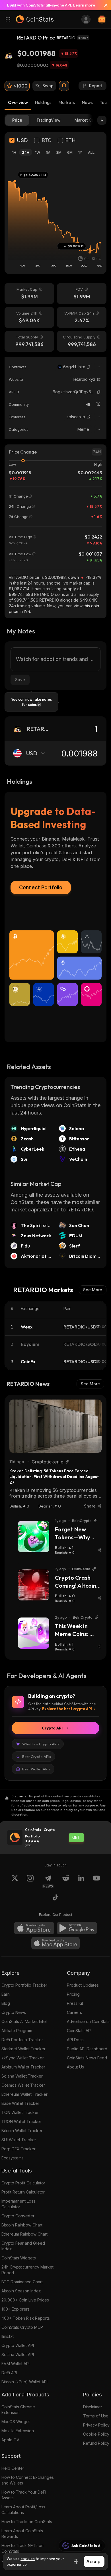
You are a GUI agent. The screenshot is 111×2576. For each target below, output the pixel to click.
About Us (75, 2067)
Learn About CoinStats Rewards (22, 2534)
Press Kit (75, 2003)
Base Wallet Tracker (20, 2103)
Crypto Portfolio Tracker (24, 1985)
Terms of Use (96, 2416)
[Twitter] (98, 404)
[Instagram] (30, 1881)
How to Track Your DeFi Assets (24, 2495)
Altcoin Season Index (21, 2291)
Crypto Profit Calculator (23, 2183)
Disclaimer (93, 2407)
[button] (89, 367)
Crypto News (14, 2012)
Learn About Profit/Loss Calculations (23, 2510)
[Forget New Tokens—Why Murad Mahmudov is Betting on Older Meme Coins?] (34, 1537)
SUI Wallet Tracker (19, 2140)
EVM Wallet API (16, 2364)
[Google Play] (77, 1928)
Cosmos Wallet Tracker (23, 2085)
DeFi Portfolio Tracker (22, 2040)
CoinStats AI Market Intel (24, 2021)
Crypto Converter (18, 2216)
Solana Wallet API (18, 2354)
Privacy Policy (96, 2425)
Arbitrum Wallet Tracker (23, 2067)
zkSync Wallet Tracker (23, 2058)
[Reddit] (66, 1881)
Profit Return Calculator (23, 2192)
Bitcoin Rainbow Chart (22, 2225)
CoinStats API (79, 2031)
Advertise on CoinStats (88, 2021)
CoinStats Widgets (19, 2258)
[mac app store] (55, 1943)
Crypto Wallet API (18, 2345)
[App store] (34, 1928)
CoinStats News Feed (87, 2058)
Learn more (84, 5)
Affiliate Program (17, 2031)
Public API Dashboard (87, 2049)
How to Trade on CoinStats (27, 2522)
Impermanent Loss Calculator (18, 2204)
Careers (74, 2012)
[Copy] (89, 367)
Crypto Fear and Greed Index (23, 2246)
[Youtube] (96, 1881)
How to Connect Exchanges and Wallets (28, 2480)
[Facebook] (55, 1898)
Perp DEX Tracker (18, 2149)
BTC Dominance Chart (22, 2282)
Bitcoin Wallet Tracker (22, 2131)
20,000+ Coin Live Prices (25, 2300)
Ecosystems (13, 2158)
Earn (6, 1994)
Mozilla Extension (18, 2431)
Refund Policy (96, 2443)
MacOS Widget (16, 2422)
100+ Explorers (16, 2309)
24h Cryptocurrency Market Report (27, 2270)
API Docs (75, 2040)
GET (76, 1837)
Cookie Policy (96, 2434)
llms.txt (8, 2336)
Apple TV (10, 2440)
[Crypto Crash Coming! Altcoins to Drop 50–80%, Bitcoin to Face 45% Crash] (34, 1585)
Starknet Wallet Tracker (23, 2049)
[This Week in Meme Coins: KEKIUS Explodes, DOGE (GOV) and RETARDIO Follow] (34, 1633)
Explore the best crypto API (67, 1709)
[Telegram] (88, 404)
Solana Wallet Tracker (22, 2076)
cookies (28, 2559)
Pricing (73, 1994)
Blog (6, 2003)
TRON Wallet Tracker (21, 2121)
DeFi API (9, 2373)
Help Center (13, 2468)
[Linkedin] (81, 1881)
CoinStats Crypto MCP (22, 2327)
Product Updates (83, 1985)
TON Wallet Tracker (20, 2112)
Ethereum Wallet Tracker (24, 2094)
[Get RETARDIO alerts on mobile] (64, 86)
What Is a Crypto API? (41, 1744)
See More (93, 1290)
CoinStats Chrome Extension (18, 2410)
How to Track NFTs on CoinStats (22, 2548)
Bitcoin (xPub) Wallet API (24, 2382)
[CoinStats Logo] (35, 19)
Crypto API (52, 1728)
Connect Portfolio (41, 887)
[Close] (104, 5)
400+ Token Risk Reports (26, 2318)
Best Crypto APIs (37, 1756)
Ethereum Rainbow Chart (24, 2234)
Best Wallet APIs (36, 1769)
